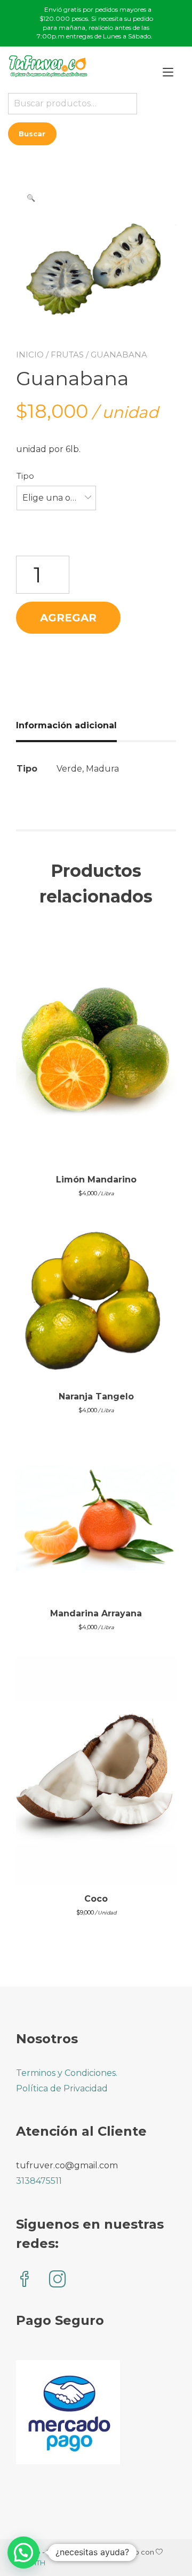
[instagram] (58, 2280)
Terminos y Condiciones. (67, 2073)
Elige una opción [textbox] (56, 498)
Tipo (25, 476)
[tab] (70, 726)
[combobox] (56, 498)
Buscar (32, 134)
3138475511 (39, 2181)
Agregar (68, 618)
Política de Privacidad (62, 2088)
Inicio (30, 355)
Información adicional (66, 725)
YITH (38, 2563)
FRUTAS (67, 355)
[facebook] (25, 2280)
